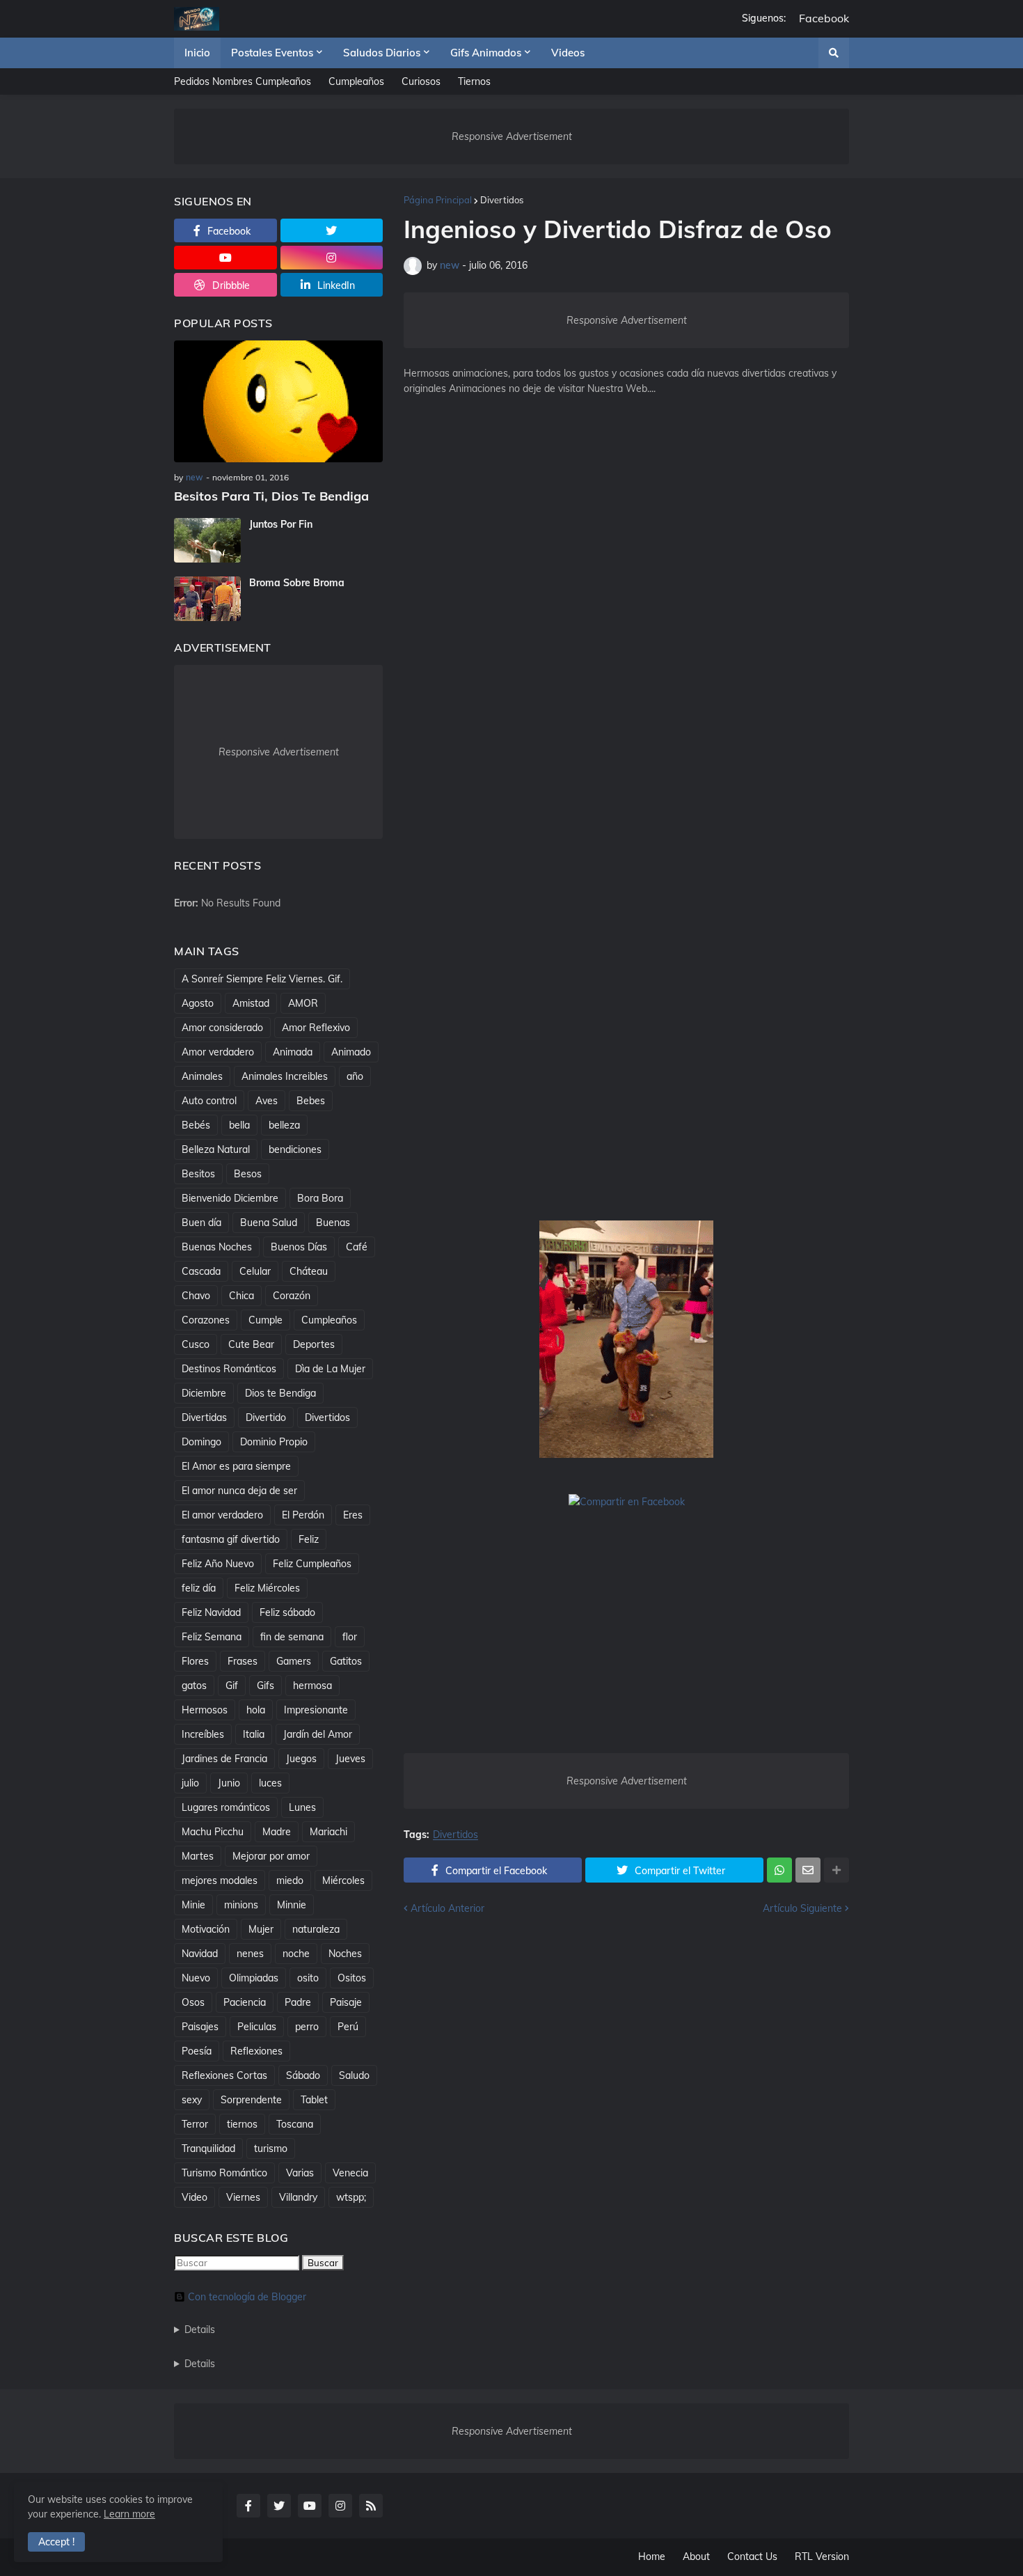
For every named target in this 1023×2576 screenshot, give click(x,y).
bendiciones (295, 1149)
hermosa (312, 1686)
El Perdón (303, 1515)
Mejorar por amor (271, 1856)
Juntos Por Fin (281, 524)
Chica (241, 1296)
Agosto (198, 1003)
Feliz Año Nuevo (218, 1564)
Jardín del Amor (318, 1734)
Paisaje (346, 2002)
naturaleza (316, 1929)
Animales (202, 1076)
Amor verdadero (218, 1052)
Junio (229, 1783)
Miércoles (343, 1880)
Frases (243, 1661)
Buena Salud (269, 1223)
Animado (351, 1052)
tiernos (242, 2124)
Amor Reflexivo (316, 1028)
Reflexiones (256, 2051)
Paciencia (245, 2002)
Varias (300, 2173)
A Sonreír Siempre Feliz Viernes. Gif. (262, 979)
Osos (193, 2002)
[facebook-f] (248, 2506)
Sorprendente (251, 2100)
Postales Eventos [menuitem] (272, 53)
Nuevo (196, 1978)
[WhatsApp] (779, 1870)
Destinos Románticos (229, 1369)
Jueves (350, 1759)
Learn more (129, 2514)
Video (195, 2197)
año (355, 1076)
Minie (193, 1905)
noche (296, 1954)
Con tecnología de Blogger (247, 2297)
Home (652, 2557)
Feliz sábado (287, 1612)
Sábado (303, 2075)
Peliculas (257, 2027)
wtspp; (351, 2197)
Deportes (314, 1344)
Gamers (294, 1661)
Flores (195, 1661)
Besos (248, 1174)
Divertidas (204, 1417)
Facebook (824, 18)
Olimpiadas (254, 1978)
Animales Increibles (285, 1076)
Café (357, 1247)
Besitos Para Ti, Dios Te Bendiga (271, 496)
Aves (267, 1101)
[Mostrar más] (836, 1870)
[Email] (808, 1870)
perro (307, 2027)
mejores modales (220, 1880)
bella (239, 1125)
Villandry (298, 2197)
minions (241, 1905)
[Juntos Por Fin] (207, 540)
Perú (348, 2027)
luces (270, 1783)
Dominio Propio (274, 1442)
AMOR (303, 1003)
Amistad (251, 1003)
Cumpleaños (356, 81)
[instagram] (332, 258)
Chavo (196, 1296)
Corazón (292, 1296)
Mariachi (328, 1832)
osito (308, 1978)
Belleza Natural (216, 1149)
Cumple (265, 1320)
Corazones (206, 1320)
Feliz (309, 1539)
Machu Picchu (213, 1832)
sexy (192, 2100)
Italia (254, 1734)
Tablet (314, 2100)
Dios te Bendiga (280, 1393)
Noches (345, 1954)
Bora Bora (320, 1198)
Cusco (196, 1344)
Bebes (311, 1101)
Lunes (302, 1807)
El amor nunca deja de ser (239, 1491)
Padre (298, 2002)
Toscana (295, 2124)
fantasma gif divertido (231, 1539)
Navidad (200, 1954)
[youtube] (225, 258)
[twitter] (332, 230)
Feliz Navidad (211, 1612)
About (696, 2557)
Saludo (354, 2075)
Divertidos (502, 200)
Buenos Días (299, 1247)
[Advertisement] (626, 636)
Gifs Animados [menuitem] (486, 53)
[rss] (371, 2506)
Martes (198, 1856)
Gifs (265, 1686)
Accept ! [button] (56, 2542)
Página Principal (438, 200)
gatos (194, 1686)
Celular (255, 1271)
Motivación (206, 1929)
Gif (232, 1686)
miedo (290, 1880)
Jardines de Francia (224, 1759)
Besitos (198, 1174)
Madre (277, 1832)
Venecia (350, 2173)
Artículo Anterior (447, 1908)
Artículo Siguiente (802, 1908)
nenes (250, 1954)
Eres (353, 1515)
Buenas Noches (217, 1247)
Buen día (201, 1223)
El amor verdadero (222, 1515)
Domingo (201, 1442)
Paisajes (200, 2027)
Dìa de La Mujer (330, 1369)
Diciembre (204, 1393)
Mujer (261, 1929)
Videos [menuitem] (568, 53)
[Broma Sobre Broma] (207, 599)
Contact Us (752, 2557)
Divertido (266, 1417)
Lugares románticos (226, 1807)
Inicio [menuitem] (197, 53)
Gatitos (346, 1661)
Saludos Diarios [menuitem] (382, 53)
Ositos (352, 1978)
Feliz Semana (212, 1637)
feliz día (199, 1588)
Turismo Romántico (224, 2173)
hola (256, 1710)
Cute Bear (251, 1344)
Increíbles (203, 1734)
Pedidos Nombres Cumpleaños (243, 81)
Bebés (196, 1125)
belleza (284, 1125)
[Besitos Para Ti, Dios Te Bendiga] (278, 401)
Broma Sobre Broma (297, 583)
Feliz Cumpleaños (312, 1564)
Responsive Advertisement (512, 136)
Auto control (209, 1101)
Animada (293, 1052)
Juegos (301, 1759)
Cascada (201, 1271)
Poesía (197, 2051)
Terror (195, 2124)
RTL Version (822, 2557)
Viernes (243, 2197)
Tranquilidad (208, 2149)
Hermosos (205, 1710)
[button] (834, 53)
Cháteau (309, 1271)
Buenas (333, 1223)
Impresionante (316, 1710)
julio (190, 1783)
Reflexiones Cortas (224, 2075)
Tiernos (474, 81)
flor (350, 1637)
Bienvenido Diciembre (230, 1198)
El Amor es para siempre (236, 1466)
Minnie (292, 1905)
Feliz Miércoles (267, 1588)
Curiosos (421, 81)
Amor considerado (222, 1028)
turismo (271, 2149)
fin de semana (292, 1637)
